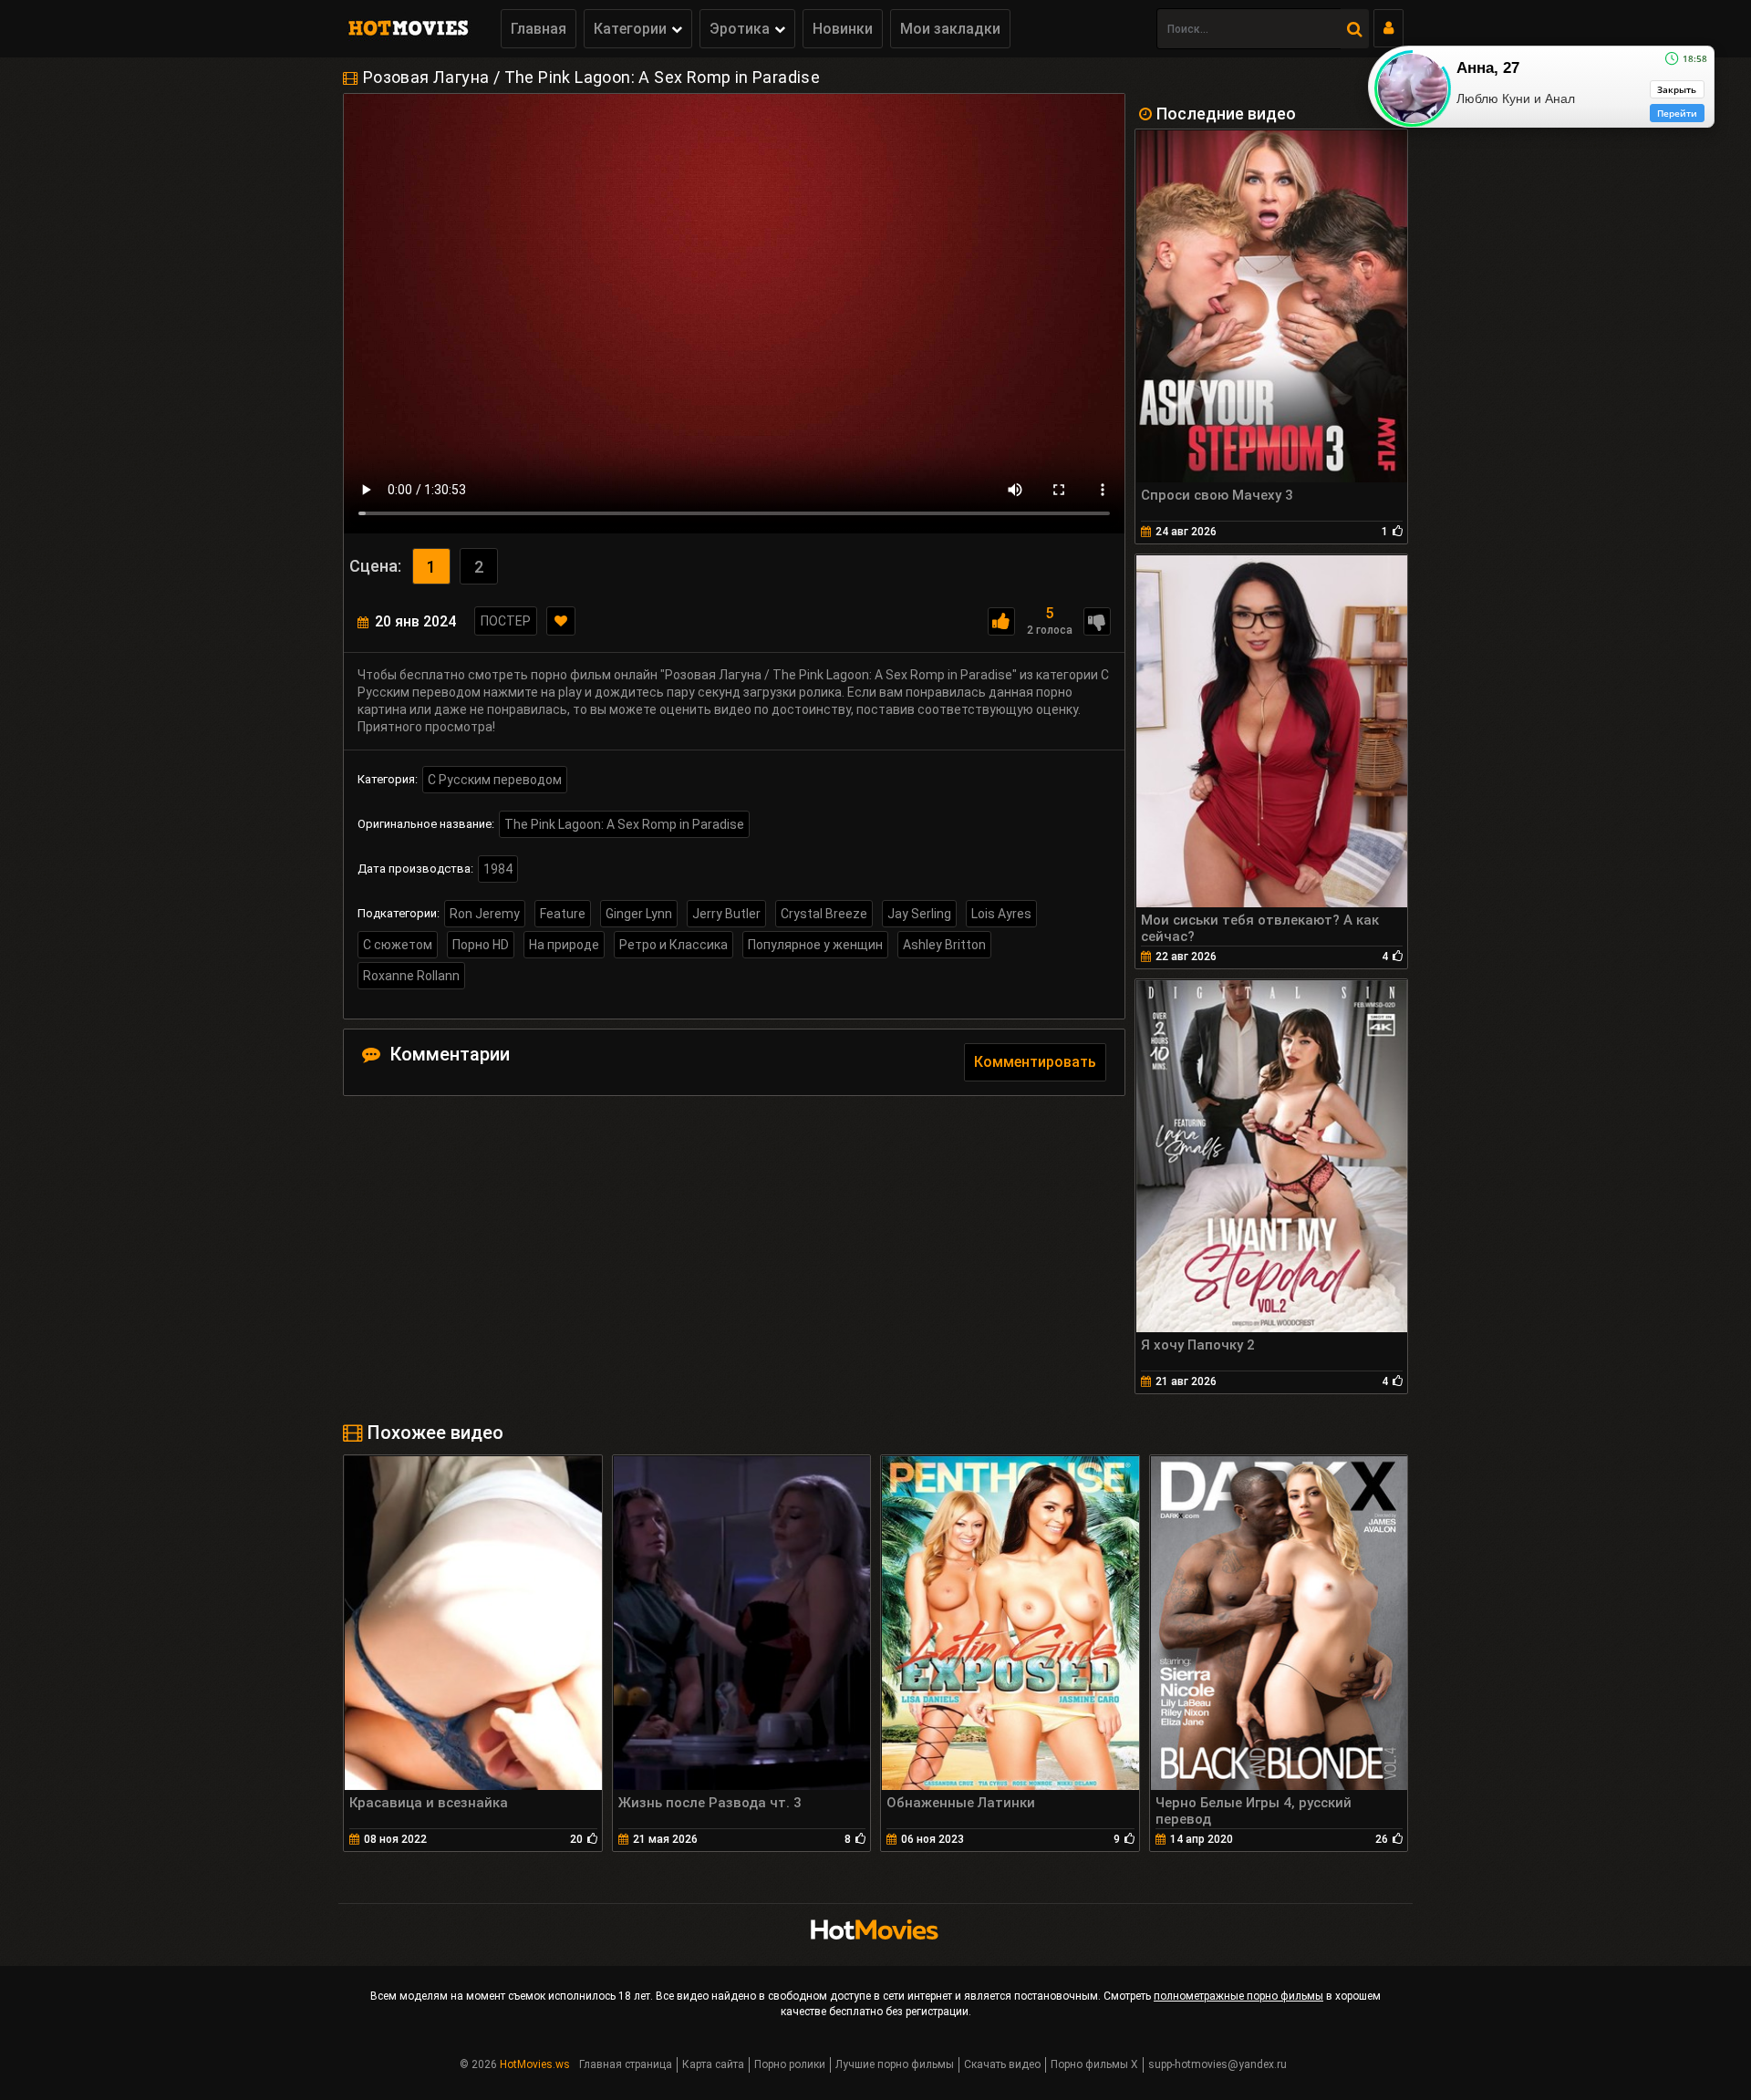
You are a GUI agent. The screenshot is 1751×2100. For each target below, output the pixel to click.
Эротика (740, 29)
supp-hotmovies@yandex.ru (1217, 2064)
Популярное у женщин (815, 945)
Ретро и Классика (673, 945)
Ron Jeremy (485, 914)
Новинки (843, 29)
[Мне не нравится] (1097, 621)
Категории (630, 29)
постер (506, 621)
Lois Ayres (1001, 914)
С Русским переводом (495, 780)
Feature (563, 914)
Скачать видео (1002, 2064)
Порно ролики (790, 2064)
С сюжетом (398, 945)
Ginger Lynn (639, 914)
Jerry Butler (726, 914)
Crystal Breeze (824, 914)
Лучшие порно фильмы (895, 2064)
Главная (539, 29)
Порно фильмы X (1094, 2064)
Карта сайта (713, 2064)
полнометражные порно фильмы (1238, 1996)
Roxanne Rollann (411, 976)
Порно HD (481, 945)
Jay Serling (919, 914)
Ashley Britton (944, 945)
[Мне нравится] (1001, 621)
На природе (564, 945)
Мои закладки (950, 29)
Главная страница (626, 2064)
